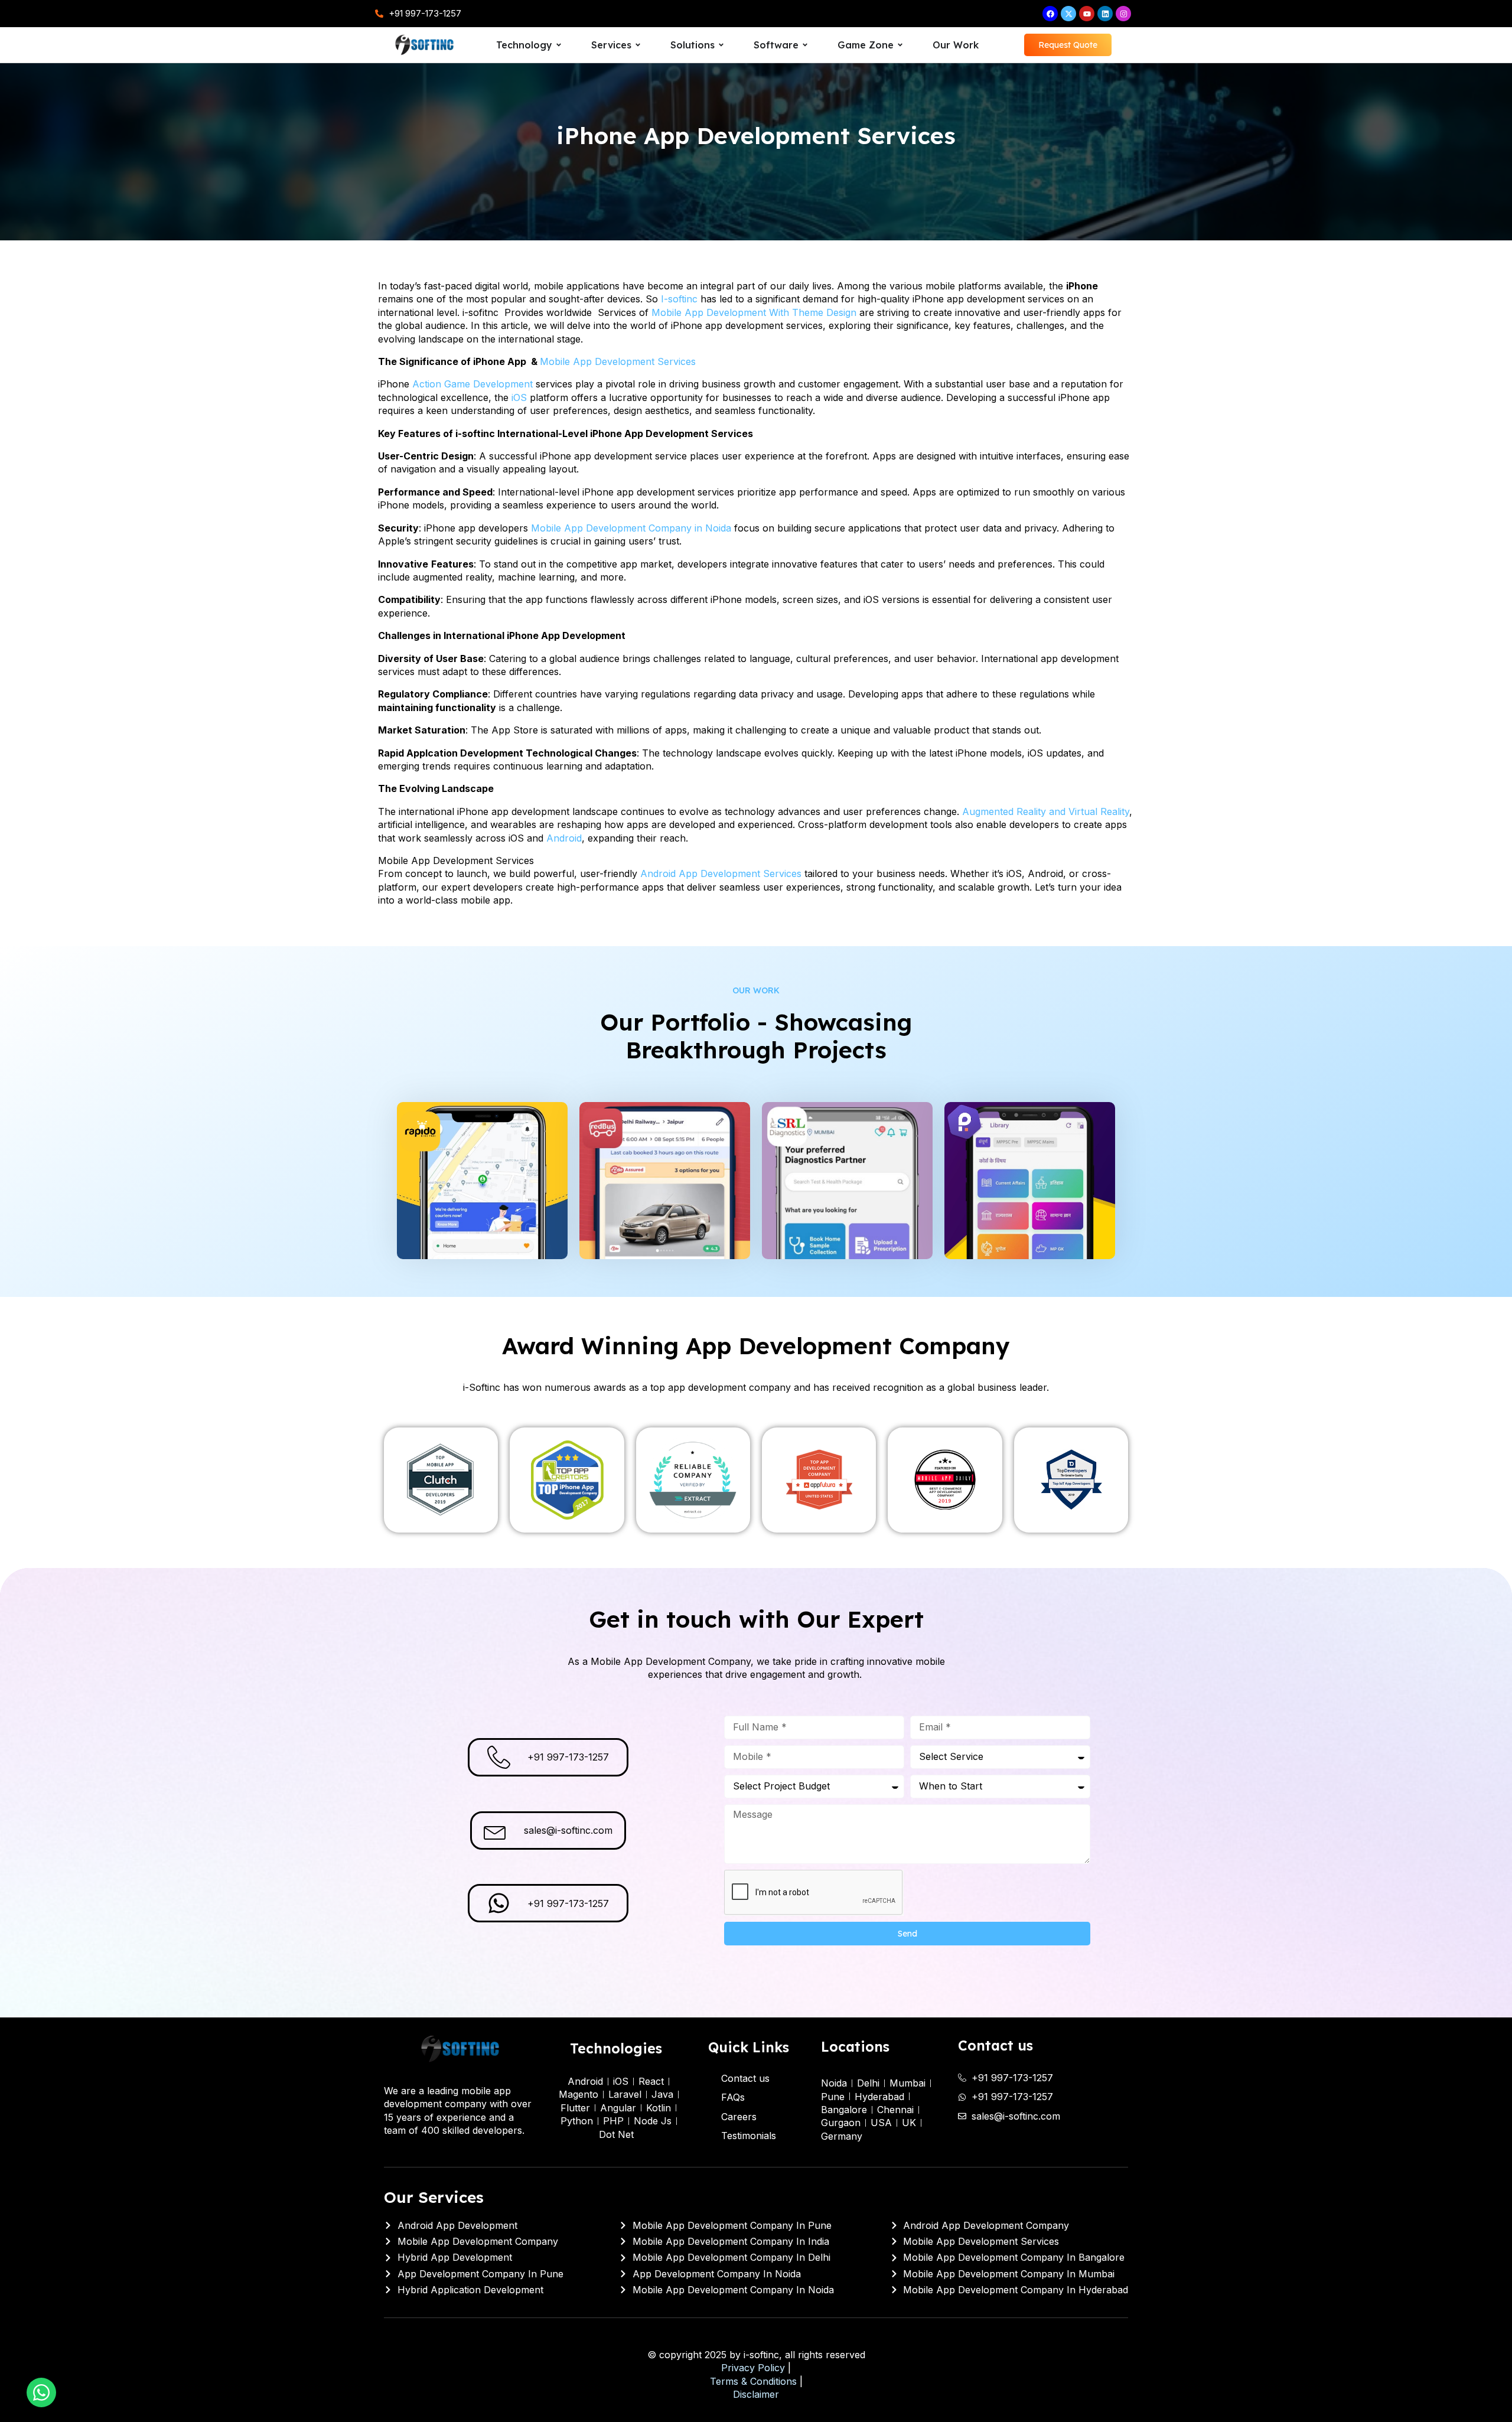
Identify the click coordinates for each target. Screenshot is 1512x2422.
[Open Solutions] (721, 45)
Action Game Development (472, 384)
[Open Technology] (559, 45)
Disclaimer (756, 2394)
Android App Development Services (721, 873)
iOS (519, 397)
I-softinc (679, 299)
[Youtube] (1087, 14)
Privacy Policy (753, 2368)
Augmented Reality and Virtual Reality (1046, 811)
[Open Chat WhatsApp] (41, 2392)
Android (564, 838)
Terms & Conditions (753, 2381)
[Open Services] (638, 45)
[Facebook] (1050, 14)
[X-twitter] (1068, 14)
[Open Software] (805, 45)
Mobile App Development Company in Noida (631, 528)
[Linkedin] (1105, 14)
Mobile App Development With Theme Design (755, 312)
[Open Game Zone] (900, 45)
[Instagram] (1123, 14)
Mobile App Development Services (618, 361)
